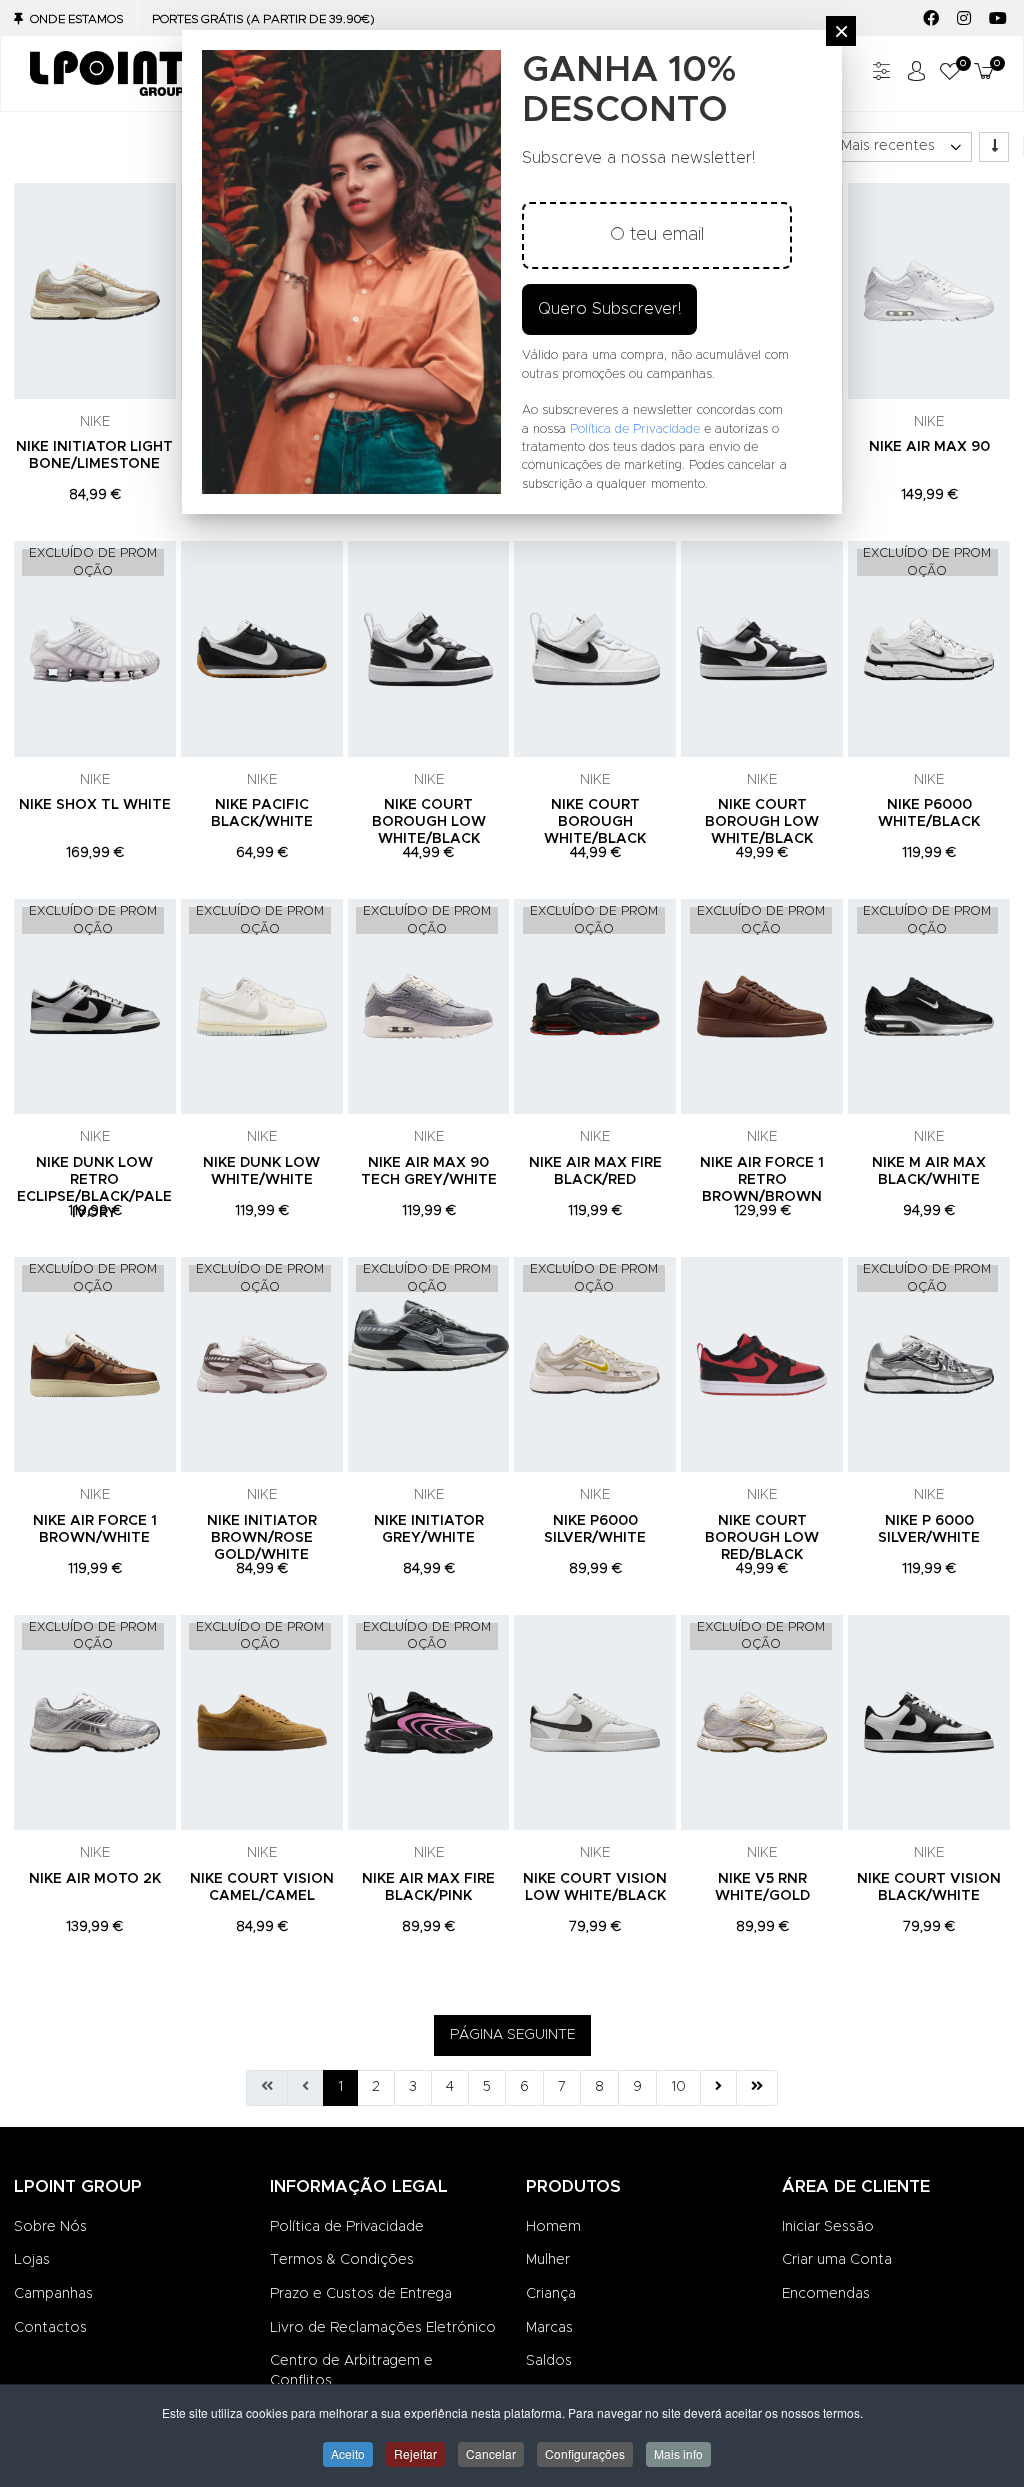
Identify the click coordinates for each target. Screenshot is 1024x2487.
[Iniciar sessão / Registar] (916, 73)
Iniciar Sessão (828, 2227)
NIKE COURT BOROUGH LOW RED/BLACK (762, 1538)
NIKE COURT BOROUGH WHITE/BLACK (595, 822)
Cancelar (491, 2453)
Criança (551, 2294)
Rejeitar (415, 2453)
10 (678, 2087)
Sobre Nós (50, 2227)
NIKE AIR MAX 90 (929, 447)
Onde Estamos (76, 19)
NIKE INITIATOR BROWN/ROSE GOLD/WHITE (262, 1538)
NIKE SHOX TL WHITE (95, 805)
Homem (553, 2227)
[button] (950, 73)
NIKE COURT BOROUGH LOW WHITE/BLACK (429, 822)
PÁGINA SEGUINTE (512, 2035)
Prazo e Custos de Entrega (361, 2294)
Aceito (348, 2453)
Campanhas (53, 2294)
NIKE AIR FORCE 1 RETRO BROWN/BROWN (762, 1180)
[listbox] (900, 147)
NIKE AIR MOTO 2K (95, 1879)
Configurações (585, 2453)
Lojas (32, 2260)
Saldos (549, 2361)
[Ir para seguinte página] (718, 2088)
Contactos (50, 2328)
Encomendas (826, 2294)
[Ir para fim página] (757, 2088)
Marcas (549, 2328)
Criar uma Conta (837, 2260)
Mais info (678, 2453)
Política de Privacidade (347, 2227)
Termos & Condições (342, 2260)
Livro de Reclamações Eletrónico (383, 2328)
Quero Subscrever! (609, 309)
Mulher (548, 2260)
